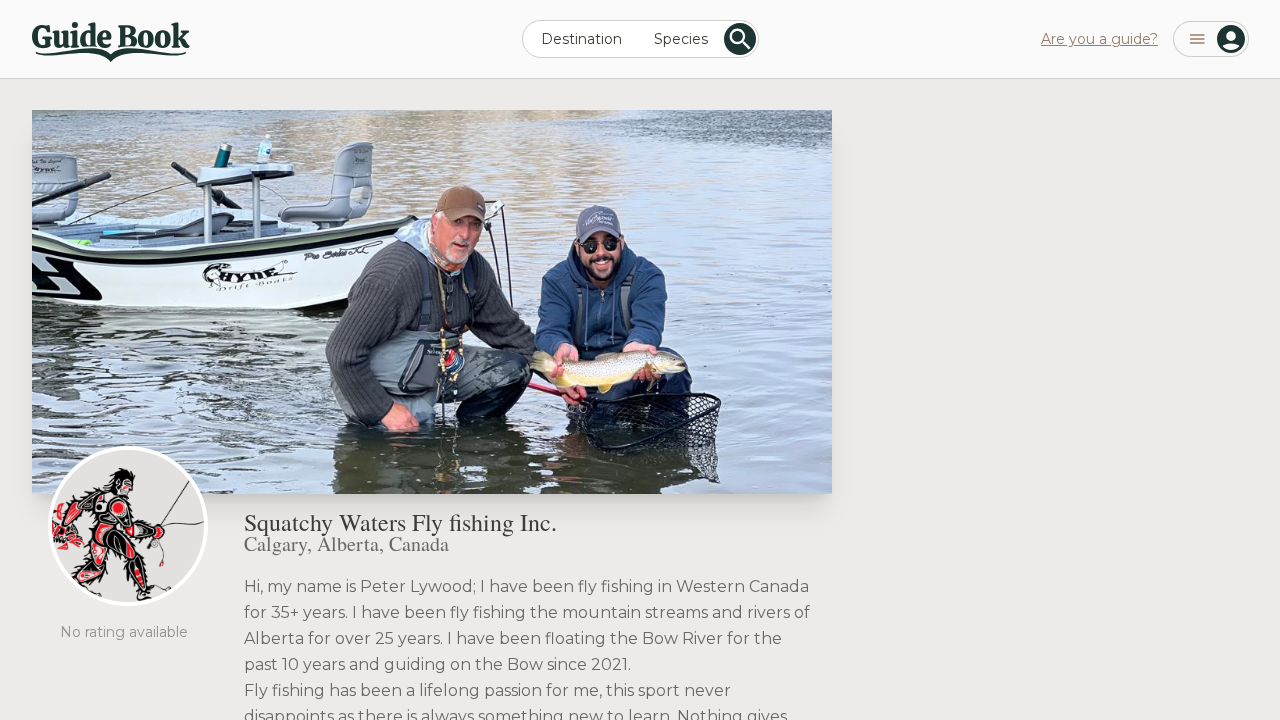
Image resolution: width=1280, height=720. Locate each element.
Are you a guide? (1099, 39)
